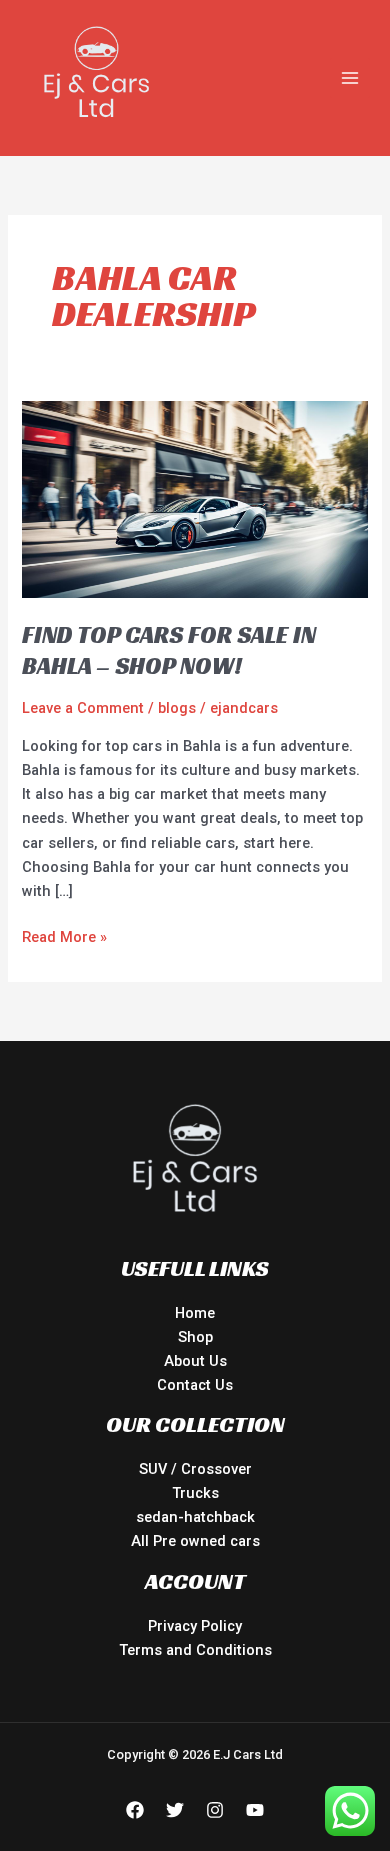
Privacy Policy (195, 1626)
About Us (195, 1361)
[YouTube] (255, 1810)
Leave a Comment (83, 708)
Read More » (64, 935)
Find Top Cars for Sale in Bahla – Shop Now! (169, 650)
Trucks (195, 1493)
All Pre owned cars (195, 1541)
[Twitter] (175, 1810)
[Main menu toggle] (350, 78)
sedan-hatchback (195, 1517)
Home (195, 1313)
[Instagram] (215, 1810)
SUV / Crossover (195, 1469)
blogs (177, 708)
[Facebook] (135, 1810)
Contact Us (195, 1385)
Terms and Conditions (195, 1650)
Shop (195, 1337)
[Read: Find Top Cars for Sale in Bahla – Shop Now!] (194, 499)
